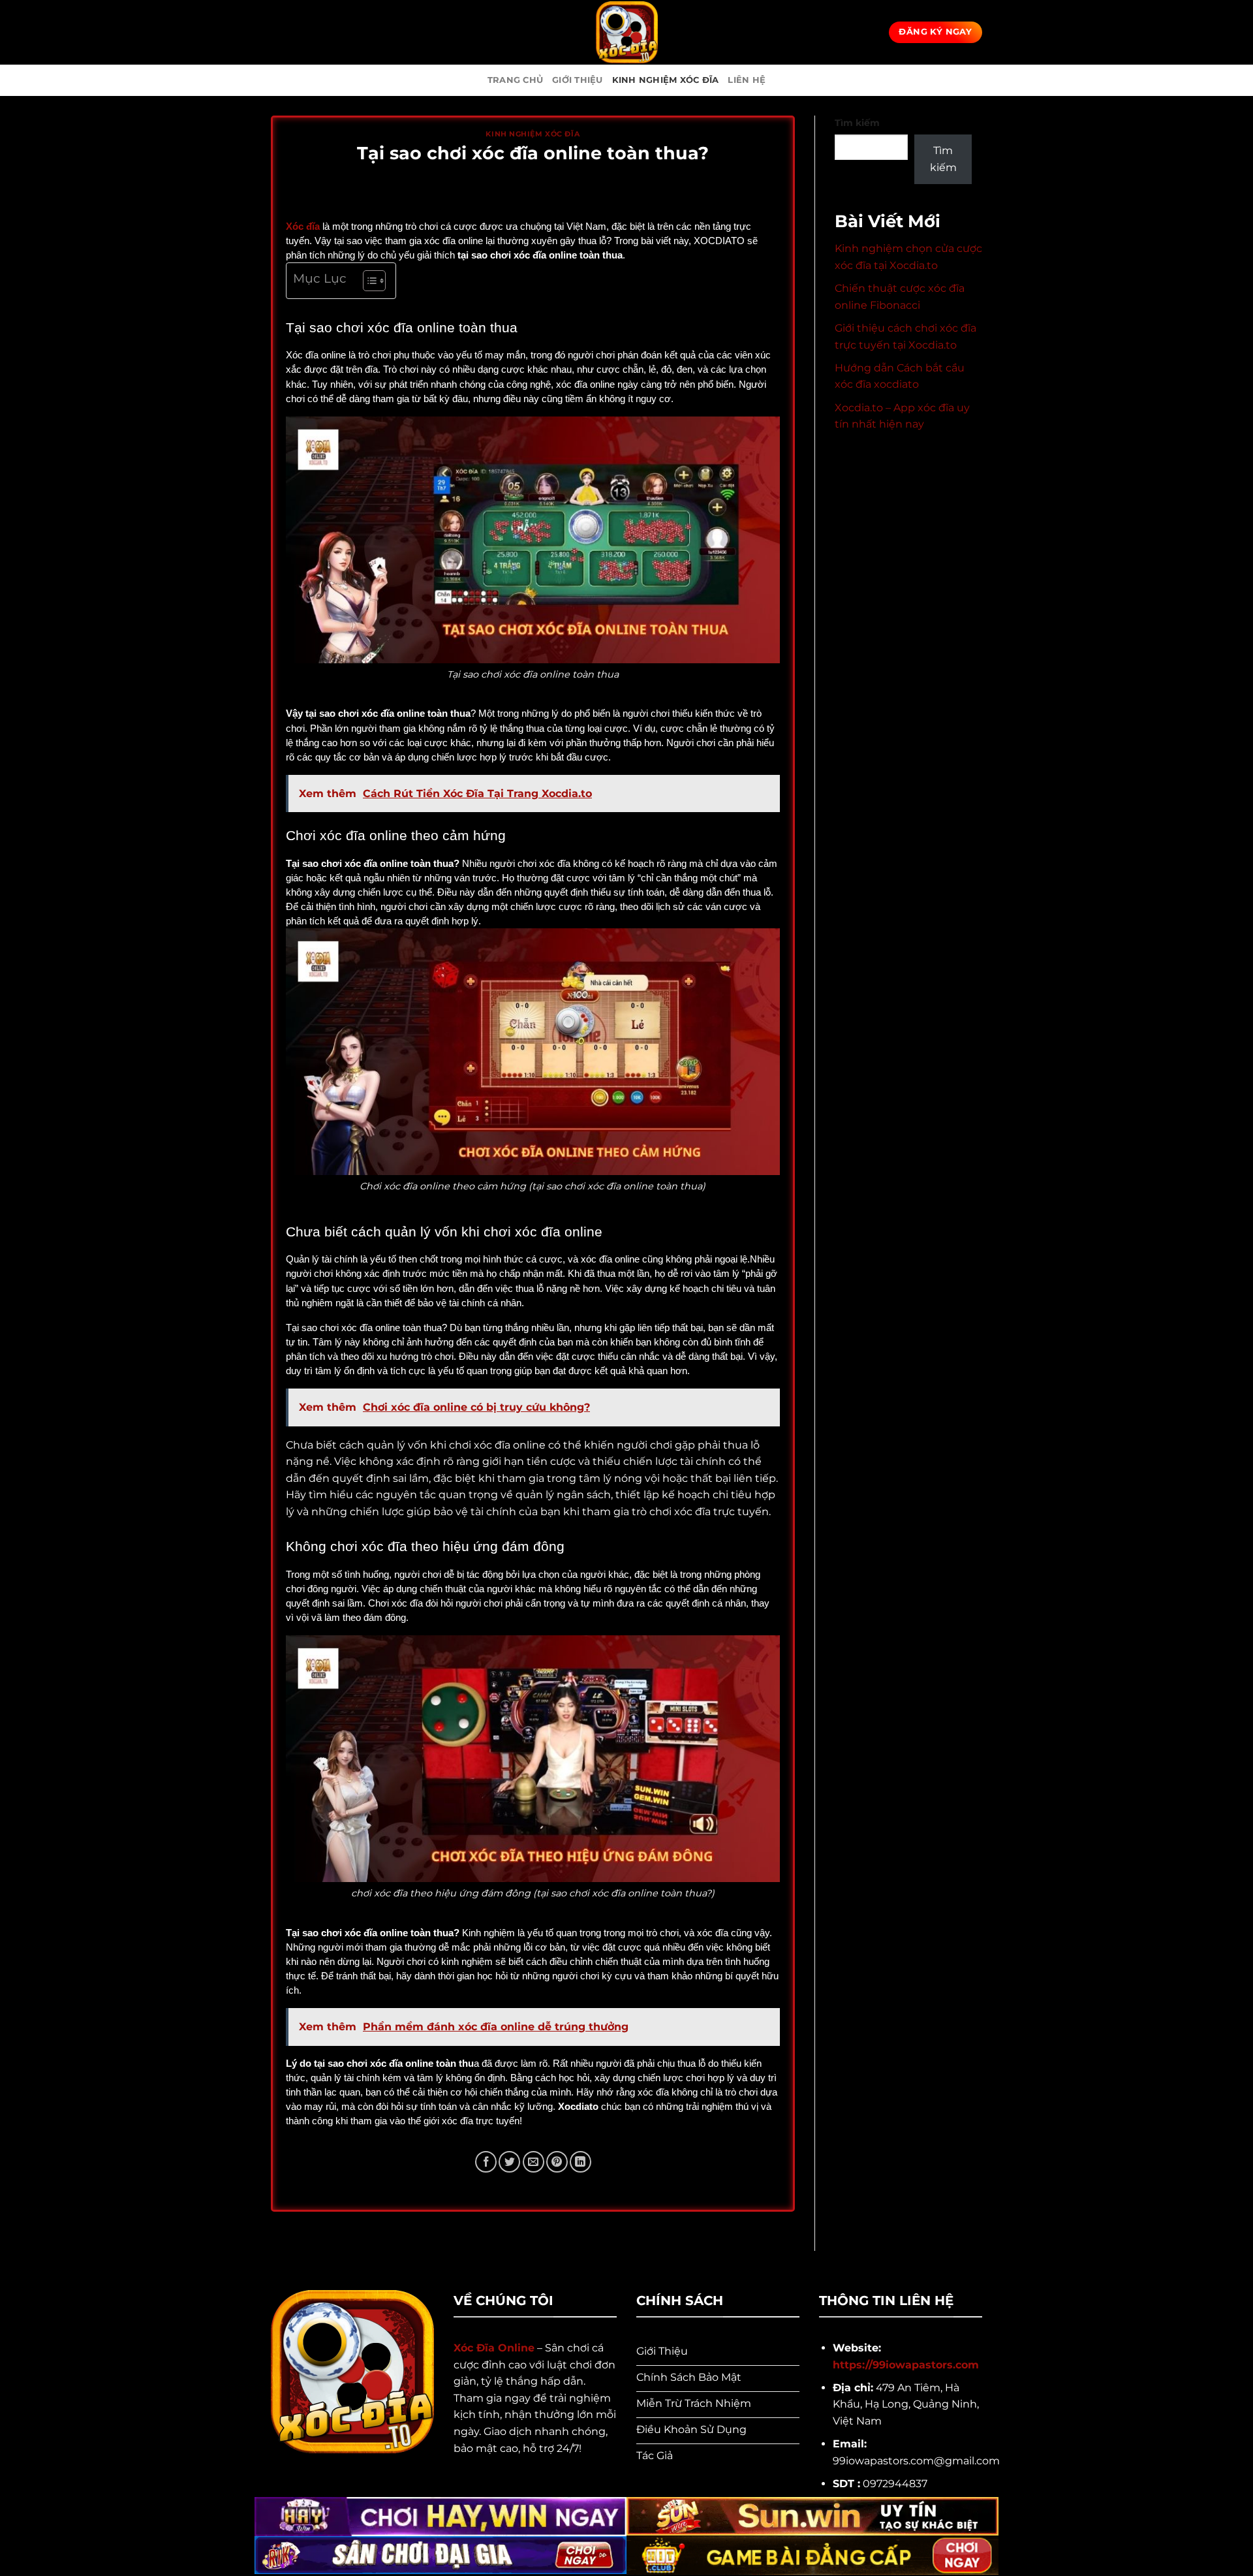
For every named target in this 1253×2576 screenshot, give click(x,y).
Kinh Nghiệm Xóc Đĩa (666, 80)
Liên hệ (747, 80)
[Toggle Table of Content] (368, 281)
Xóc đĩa (303, 227)
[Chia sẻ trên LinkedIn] (580, 2162)
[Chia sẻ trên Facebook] (486, 2162)
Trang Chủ (515, 80)
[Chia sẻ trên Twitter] (509, 2162)
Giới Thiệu (578, 80)
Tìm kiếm (857, 123)
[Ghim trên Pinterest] (557, 2162)
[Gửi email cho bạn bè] (534, 2162)
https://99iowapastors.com (906, 2365)
